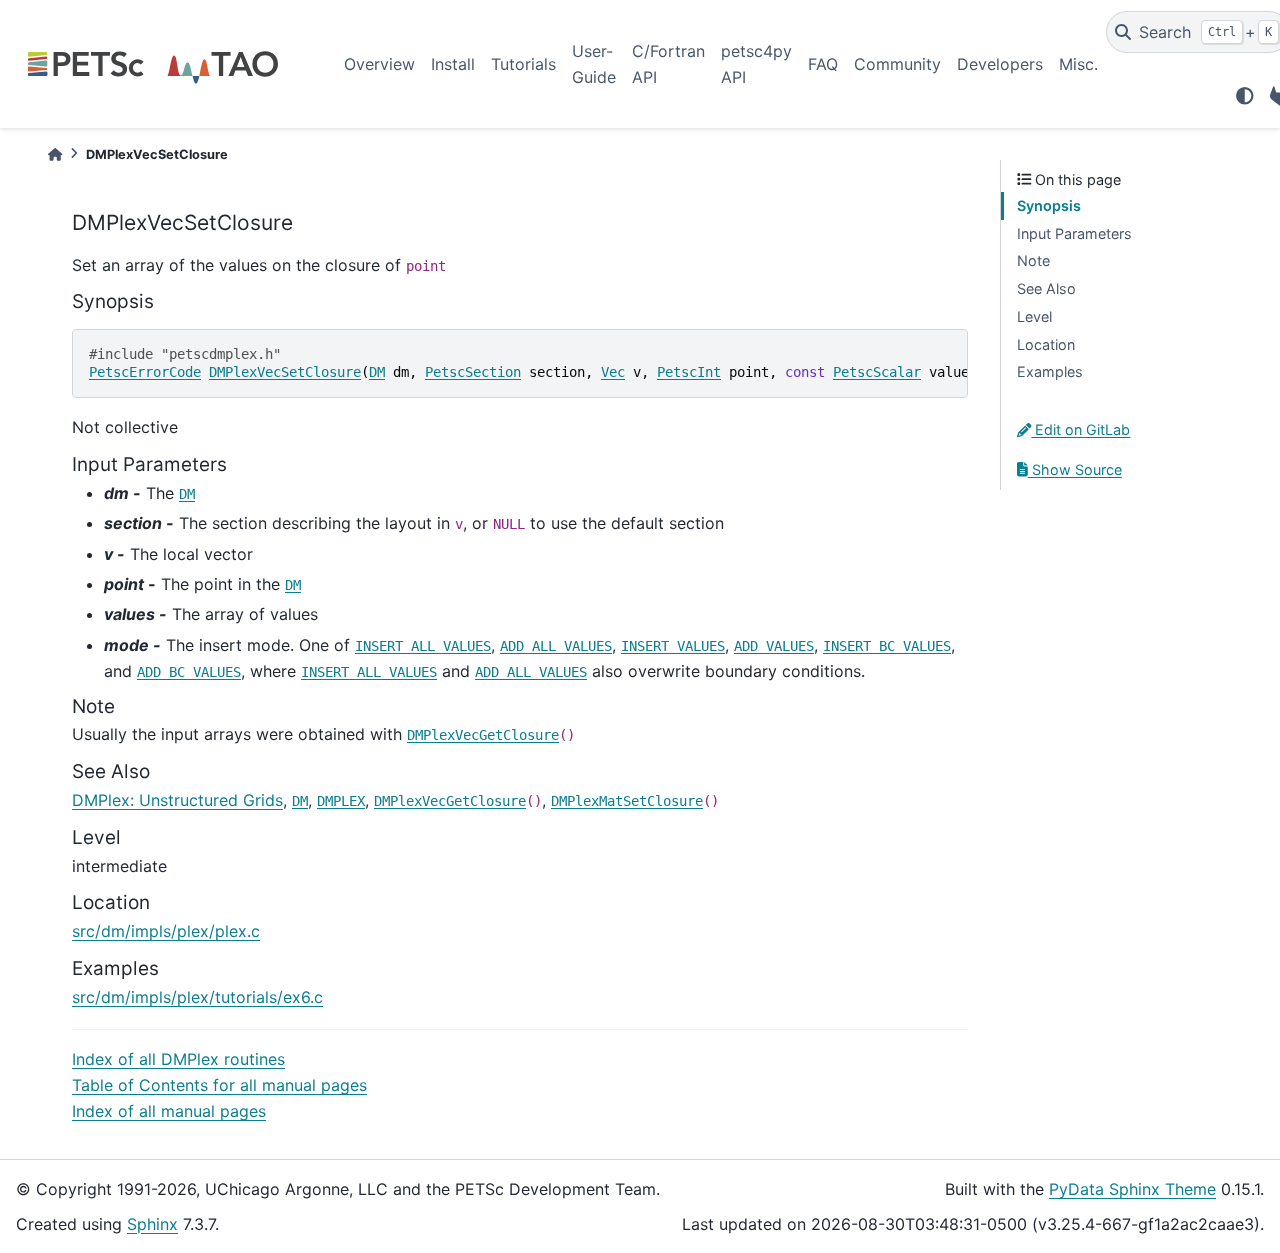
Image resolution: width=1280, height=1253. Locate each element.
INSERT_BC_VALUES (887, 646)
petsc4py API (756, 64)
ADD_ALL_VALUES (556, 646)
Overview (379, 64)
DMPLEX (341, 801)
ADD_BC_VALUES (189, 672)
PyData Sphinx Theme (1132, 1189)
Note (1033, 260)
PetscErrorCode (145, 372)
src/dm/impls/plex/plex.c (166, 931)
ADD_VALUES (774, 646)
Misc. (1078, 64)
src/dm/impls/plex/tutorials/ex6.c (197, 997)
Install (453, 64)
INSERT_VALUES (673, 646)
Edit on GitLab (1080, 429)
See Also (1046, 288)
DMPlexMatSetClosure (627, 801)
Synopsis (1049, 205)
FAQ (823, 64)
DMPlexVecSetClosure (285, 372)
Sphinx (152, 1224)
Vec (613, 372)
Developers (1000, 64)
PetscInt (689, 372)
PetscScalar (877, 372)
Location (1046, 344)
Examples (1050, 371)
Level (1034, 316)
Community (897, 64)
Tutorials (523, 64)
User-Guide (594, 64)
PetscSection (473, 372)
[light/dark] (1245, 96)
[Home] (55, 154)
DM (377, 372)
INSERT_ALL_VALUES (423, 646)
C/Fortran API (668, 64)
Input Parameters (1074, 233)
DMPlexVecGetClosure (483, 735)
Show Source (1075, 469)
